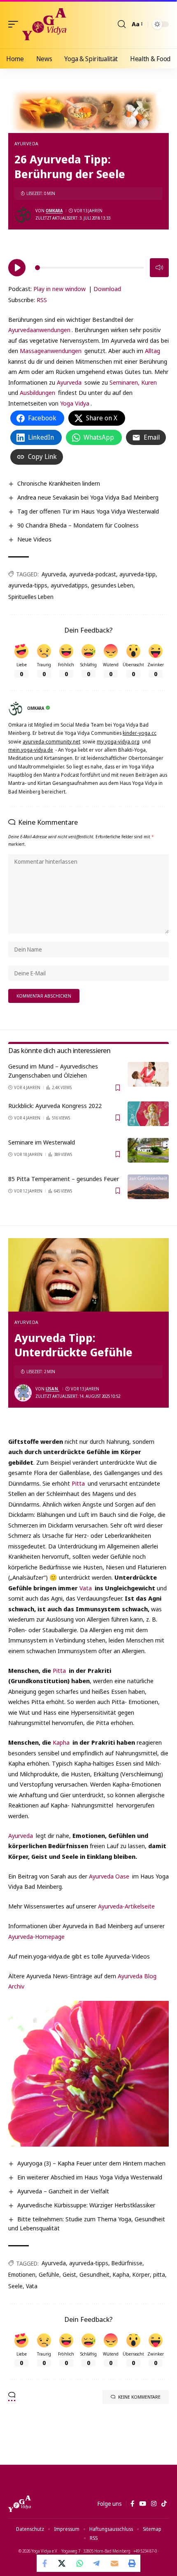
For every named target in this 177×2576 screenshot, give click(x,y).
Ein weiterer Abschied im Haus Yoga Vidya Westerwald (90, 2177)
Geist (69, 2274)
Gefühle (49, 2274)
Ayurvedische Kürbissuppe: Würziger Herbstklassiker (86, 2205)
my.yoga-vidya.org (118, 742)
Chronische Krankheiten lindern (59, 483)
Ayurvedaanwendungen (39, 330)
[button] (15, 24)
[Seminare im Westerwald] (148, 1150)
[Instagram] (154, 2504)
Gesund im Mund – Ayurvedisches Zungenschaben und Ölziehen (53, 1071)
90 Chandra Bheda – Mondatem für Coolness (78, 525)
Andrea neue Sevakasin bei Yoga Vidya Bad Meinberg (88, 497)
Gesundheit (94, 2274)
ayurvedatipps (69, 585)
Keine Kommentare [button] (139, 2397)
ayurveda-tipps (28, 585)
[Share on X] (63, 2563)
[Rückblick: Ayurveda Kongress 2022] (148, 1114)
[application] (88, 266)
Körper (141, 2274)
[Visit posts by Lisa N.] (23, 1393)
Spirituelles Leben (31, 597)
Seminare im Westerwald (42, 1142)
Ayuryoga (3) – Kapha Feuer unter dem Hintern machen (91, 2163)
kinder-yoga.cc (140, 733)
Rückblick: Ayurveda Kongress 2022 (55, 1106)
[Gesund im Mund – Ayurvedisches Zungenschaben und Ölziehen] (148, 1074)
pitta (159, 2274)
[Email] (114, 2563)
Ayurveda (27, 143)
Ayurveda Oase (109, 1876)
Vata (85, 1588)
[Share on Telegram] (97, 2563)
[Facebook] (132, 2504)
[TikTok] (164, 2504)
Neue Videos (34, 539)
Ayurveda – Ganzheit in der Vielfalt (63, 2191)
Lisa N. (52, 1389)
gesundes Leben (112, 585)
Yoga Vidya (75, 403)
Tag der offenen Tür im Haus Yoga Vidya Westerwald (88, 511)
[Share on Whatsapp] (80, 2563)
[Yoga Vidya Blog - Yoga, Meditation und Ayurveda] (44, 24)
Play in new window (59, 289)
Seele (15, 2286)
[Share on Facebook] (45, 2563)
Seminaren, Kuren (133, 382)
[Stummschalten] (159, 268)
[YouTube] (143, 2504)
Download (107, 289)
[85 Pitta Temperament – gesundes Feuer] (148, 1187)
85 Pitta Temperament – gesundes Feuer (64, 1179)
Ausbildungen (37, 392)
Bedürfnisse (127, 2263)
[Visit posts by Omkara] (23, 215)
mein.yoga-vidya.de (31, 750)
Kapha (61, 1742)
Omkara (54, 211)
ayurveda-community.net (51, 742)
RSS (42, 300)
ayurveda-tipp (137, 574)
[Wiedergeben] (17, 268)
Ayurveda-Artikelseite (126, 1906)
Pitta (78, 1483)
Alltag (153, 351)
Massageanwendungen (51, 351)
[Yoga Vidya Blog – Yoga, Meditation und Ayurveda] (20, 2504)
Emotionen (22, 2274)
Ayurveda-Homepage (36, 1936)
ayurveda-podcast (93, 574)
